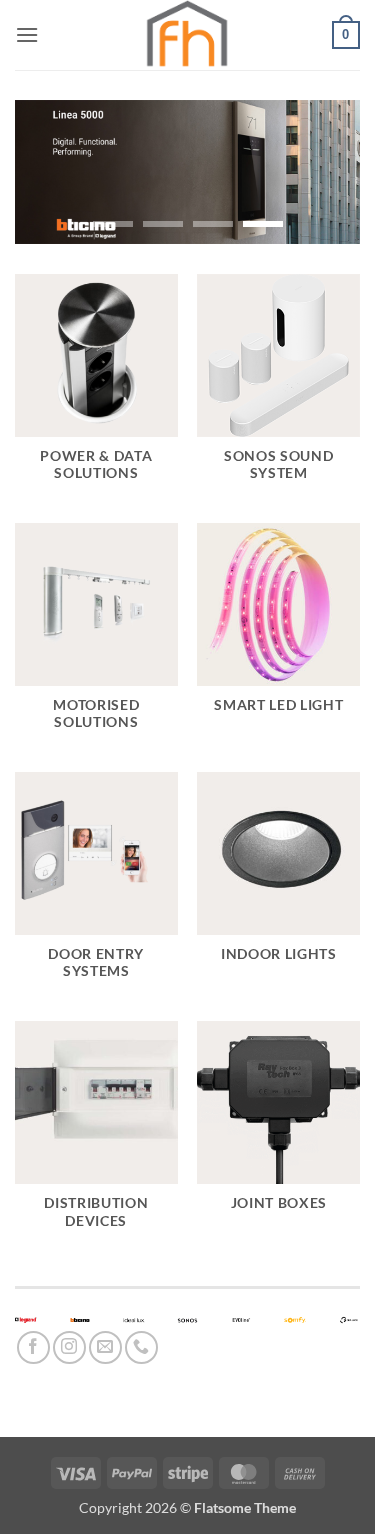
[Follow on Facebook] (33, 1347)
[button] (27, 34)
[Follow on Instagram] (69, 1347)
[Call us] (141, 1347)
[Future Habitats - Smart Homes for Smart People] (188, 35)
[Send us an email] (105, 1347)
